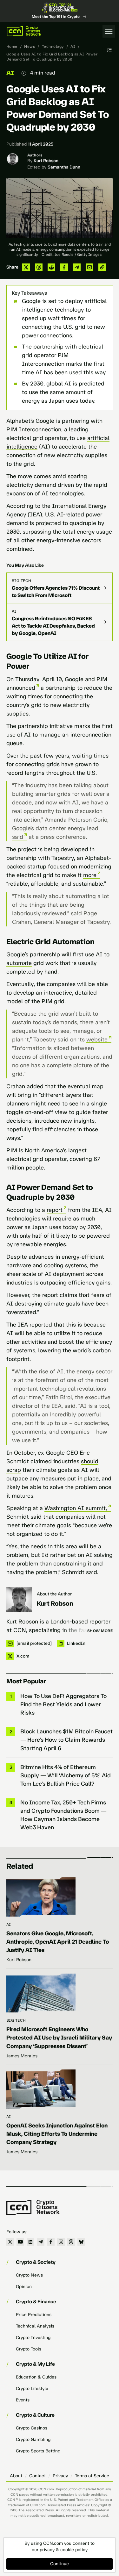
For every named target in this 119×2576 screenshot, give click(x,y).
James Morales (22, 2056)
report (55, 1210)
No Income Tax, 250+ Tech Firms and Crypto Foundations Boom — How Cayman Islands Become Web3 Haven (63, 1815)
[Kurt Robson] (19, 1600)
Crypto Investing (33, 2338)
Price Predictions (34, 2315)
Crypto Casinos (32, 2428)
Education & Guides (36, 2377)
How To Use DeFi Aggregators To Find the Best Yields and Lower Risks (63, 1704)
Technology (53, 47)
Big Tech (22, 581)
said (18, 837)
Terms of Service (92, 2476)
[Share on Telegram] (77, 267)
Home (12, 47)
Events (23, 2400)
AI (73, 47)
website (97, 1040)
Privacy (60, 2476)
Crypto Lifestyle (32, 2389)
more (90, 875)
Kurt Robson (46, 161)
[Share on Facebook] (64, 267)
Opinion (24, 2287)
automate (19, 963)
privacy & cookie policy (64, 2550)
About (16, 2476)
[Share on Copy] (102, 267)
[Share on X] (26, 267)
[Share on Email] (89, 267)
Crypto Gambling (33, 2439)
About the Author (54, 1594)
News (30, 47)
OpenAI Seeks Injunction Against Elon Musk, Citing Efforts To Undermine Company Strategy (57, 2134)
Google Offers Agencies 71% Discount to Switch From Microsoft (56, 592)
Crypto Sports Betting (38, 2451)
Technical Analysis (35, 2326)
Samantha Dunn (64, 167)
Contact (37, 2476)
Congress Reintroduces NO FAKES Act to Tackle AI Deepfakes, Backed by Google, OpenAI (53, 626)
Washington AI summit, (76, 1508)
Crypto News (29, 2275)
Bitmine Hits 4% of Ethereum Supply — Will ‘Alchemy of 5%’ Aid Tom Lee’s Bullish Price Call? (66, 1775)
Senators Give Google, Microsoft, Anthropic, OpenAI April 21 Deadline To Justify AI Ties (58, 1942)
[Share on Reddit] (51, 267)
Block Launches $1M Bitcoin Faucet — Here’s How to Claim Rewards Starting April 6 (66, 1740)
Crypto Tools (29, 2349)
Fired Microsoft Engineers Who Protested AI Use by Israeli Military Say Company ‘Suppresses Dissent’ (59, 2038)
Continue (60, 2564)
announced (21, 688)
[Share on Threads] (39, 267)
